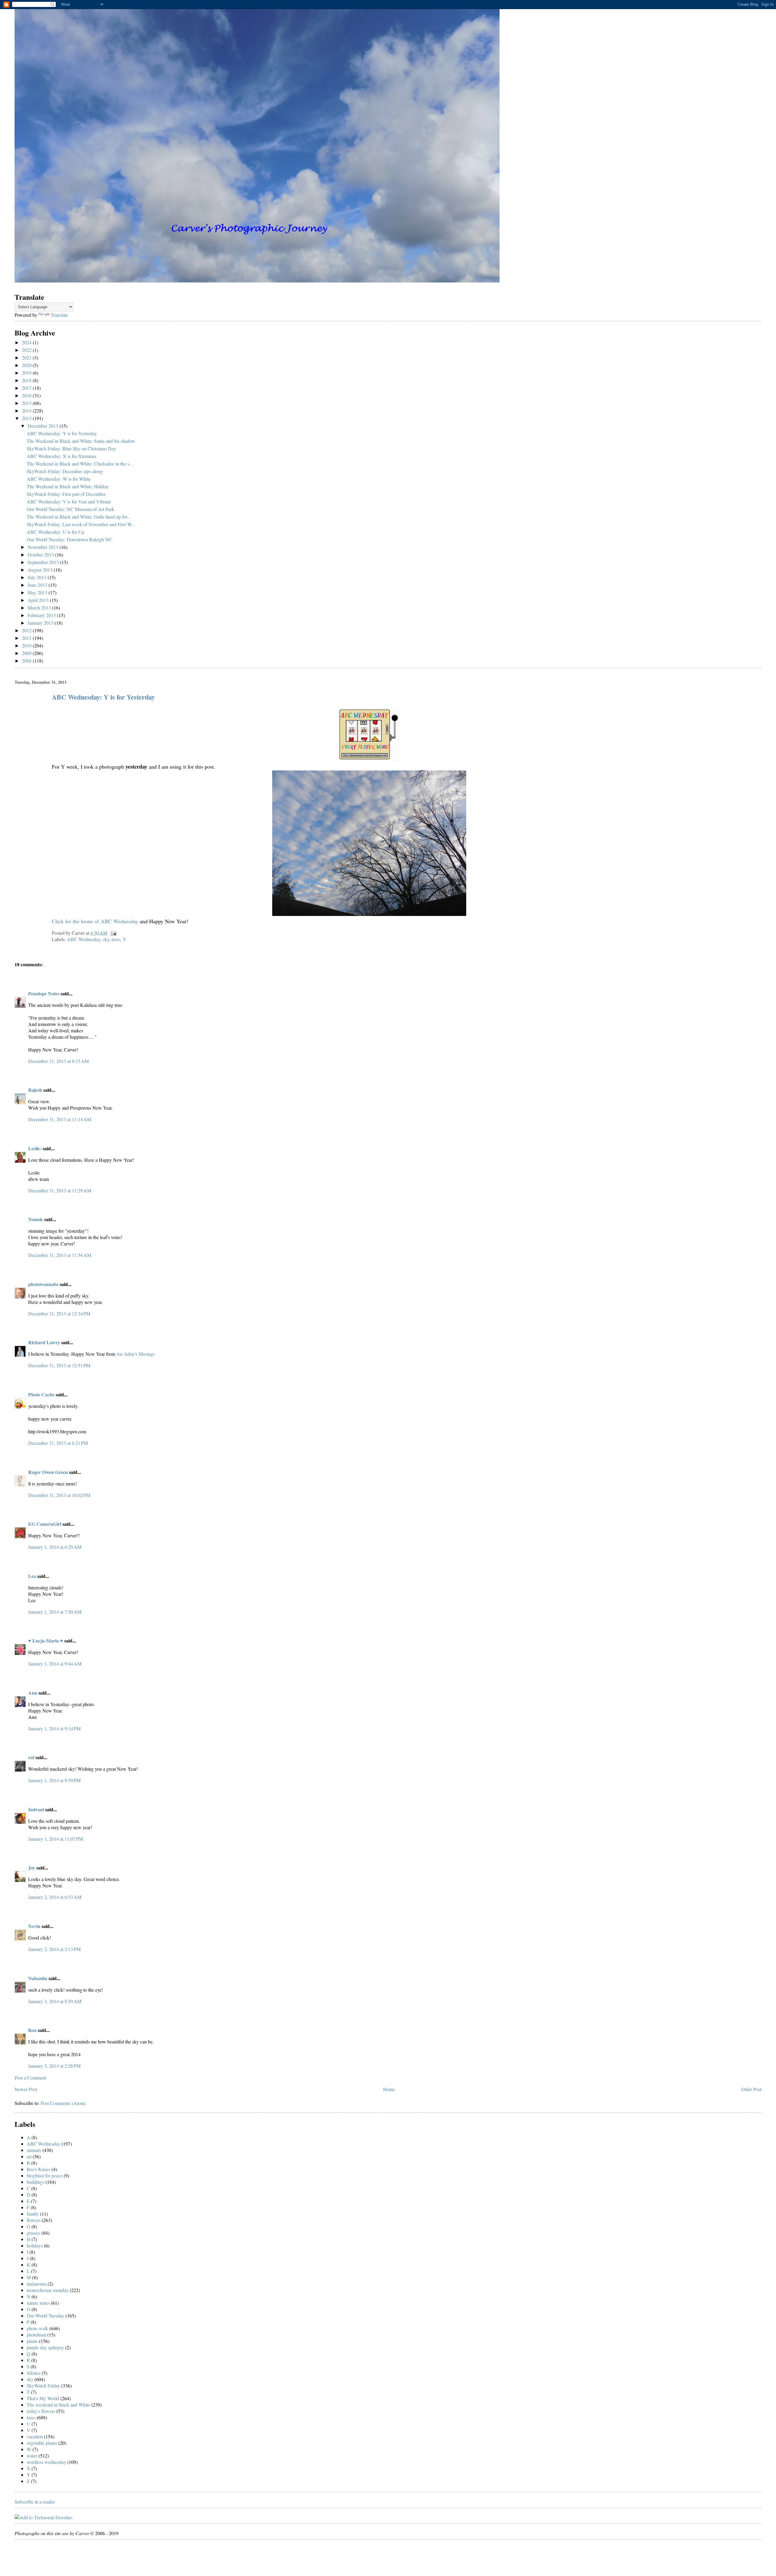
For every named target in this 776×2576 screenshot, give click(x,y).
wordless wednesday (46, 2462)
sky (106, 939)
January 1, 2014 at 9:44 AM (55, 1664)
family (33, 2214)
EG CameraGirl (45, 1524)
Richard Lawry (44, 1342)
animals (34, 2150)
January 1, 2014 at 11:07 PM (56, 1839)
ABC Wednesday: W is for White (59, 479)
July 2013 (38, 577)
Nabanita (38, 1978)
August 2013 (41, 570)
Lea (32, 1576)
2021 (27, 357)
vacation (35, 2436)
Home (389, 2089)
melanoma (37, 2284)
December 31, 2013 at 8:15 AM (59, 1061)
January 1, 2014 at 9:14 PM (54, 1728)
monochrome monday (48, 2290)
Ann (33, 1693)
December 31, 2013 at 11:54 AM (60, 1255)
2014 (27, 411)
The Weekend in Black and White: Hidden (67, 486)
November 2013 (43, 547)
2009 (27, 653)
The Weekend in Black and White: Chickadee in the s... (80, 464)
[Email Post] (112, 933)
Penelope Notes (44, 993)
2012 (27, 630)
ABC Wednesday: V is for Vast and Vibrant (69, 501)
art (29, 2156)
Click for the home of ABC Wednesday (95, 921)
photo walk (37, 2328)
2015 (27, 403)
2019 (27, 373)
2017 (27, 388)
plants (32, 2341)
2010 (27, 645)
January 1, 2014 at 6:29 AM (55, 1547)
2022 (27, 350)
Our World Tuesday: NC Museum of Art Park (70, 509)
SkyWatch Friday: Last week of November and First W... (81, 524)
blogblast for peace (45, 2175)
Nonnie (36, 1219)
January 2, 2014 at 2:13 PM (54, 1949)
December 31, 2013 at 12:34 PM (59, 1313)
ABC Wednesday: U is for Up (55, 532)
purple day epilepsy (45, 2347)
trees (116, 939)
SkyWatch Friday (43, 2386)
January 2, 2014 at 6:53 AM (55, 1897)
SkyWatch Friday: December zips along (65, 471)
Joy (32, 1868)
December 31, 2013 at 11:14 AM (60, 1119)
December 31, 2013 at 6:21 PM (58, 1443)
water (32, 2456)
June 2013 (38, 585)
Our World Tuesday (45, 2315)
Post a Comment (30, 2078)
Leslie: (35, 1148)
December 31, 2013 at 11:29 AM (60, 1190)
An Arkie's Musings (136, 1354)
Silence (34, 2373)
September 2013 (44, 562)
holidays (35, 2245)
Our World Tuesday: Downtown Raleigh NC (69, 539)
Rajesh (35, 1090)
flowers (34, 2220)
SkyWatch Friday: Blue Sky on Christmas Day (71, 448)
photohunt (36, 2335)
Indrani (36, 1809)
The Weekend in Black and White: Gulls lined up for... (79, 517)
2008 (27, 661)
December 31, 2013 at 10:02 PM (59, 1495)
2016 (27, 395)
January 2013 (41, 623)
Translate (59, 315)
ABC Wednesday (84, 939)
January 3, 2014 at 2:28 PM (54, 2066)
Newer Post (26, 2089)
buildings (35, 2182)
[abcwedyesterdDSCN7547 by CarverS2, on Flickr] (369, 914)
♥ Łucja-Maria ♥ (46, 1640)
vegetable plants (42, 2443)
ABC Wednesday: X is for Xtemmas (62, 456)
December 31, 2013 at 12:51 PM (59, 1365)
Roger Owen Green (48, 1472)
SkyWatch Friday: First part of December (66, 494)
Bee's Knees (38, 2169)
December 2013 (43, 426)
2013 (27, 418)
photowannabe (43, 1284)
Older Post (751, 2089)
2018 (27, 380)
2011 (27, 638)
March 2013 (40, 608)
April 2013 (39, 600)
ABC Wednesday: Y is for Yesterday (62, 433)
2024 (27, 342)
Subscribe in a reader (35, 2502)
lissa (32, 2030)
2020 (27, 365)
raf (31, 1757)
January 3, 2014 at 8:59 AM (55, 2001)
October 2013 (41, 555)
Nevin (34, 1926)
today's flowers (41, 2411)
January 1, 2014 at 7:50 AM (55, 1612)
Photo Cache (41, 1394)
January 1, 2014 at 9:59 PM (54, 1780)
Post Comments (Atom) (63, 2103)
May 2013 (38, 592)
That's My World (43, 2398)
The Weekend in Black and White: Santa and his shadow (81, 441)
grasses (33, 2233)
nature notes (38, 2303)
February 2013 (42, 615)
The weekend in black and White (58, 2405)
